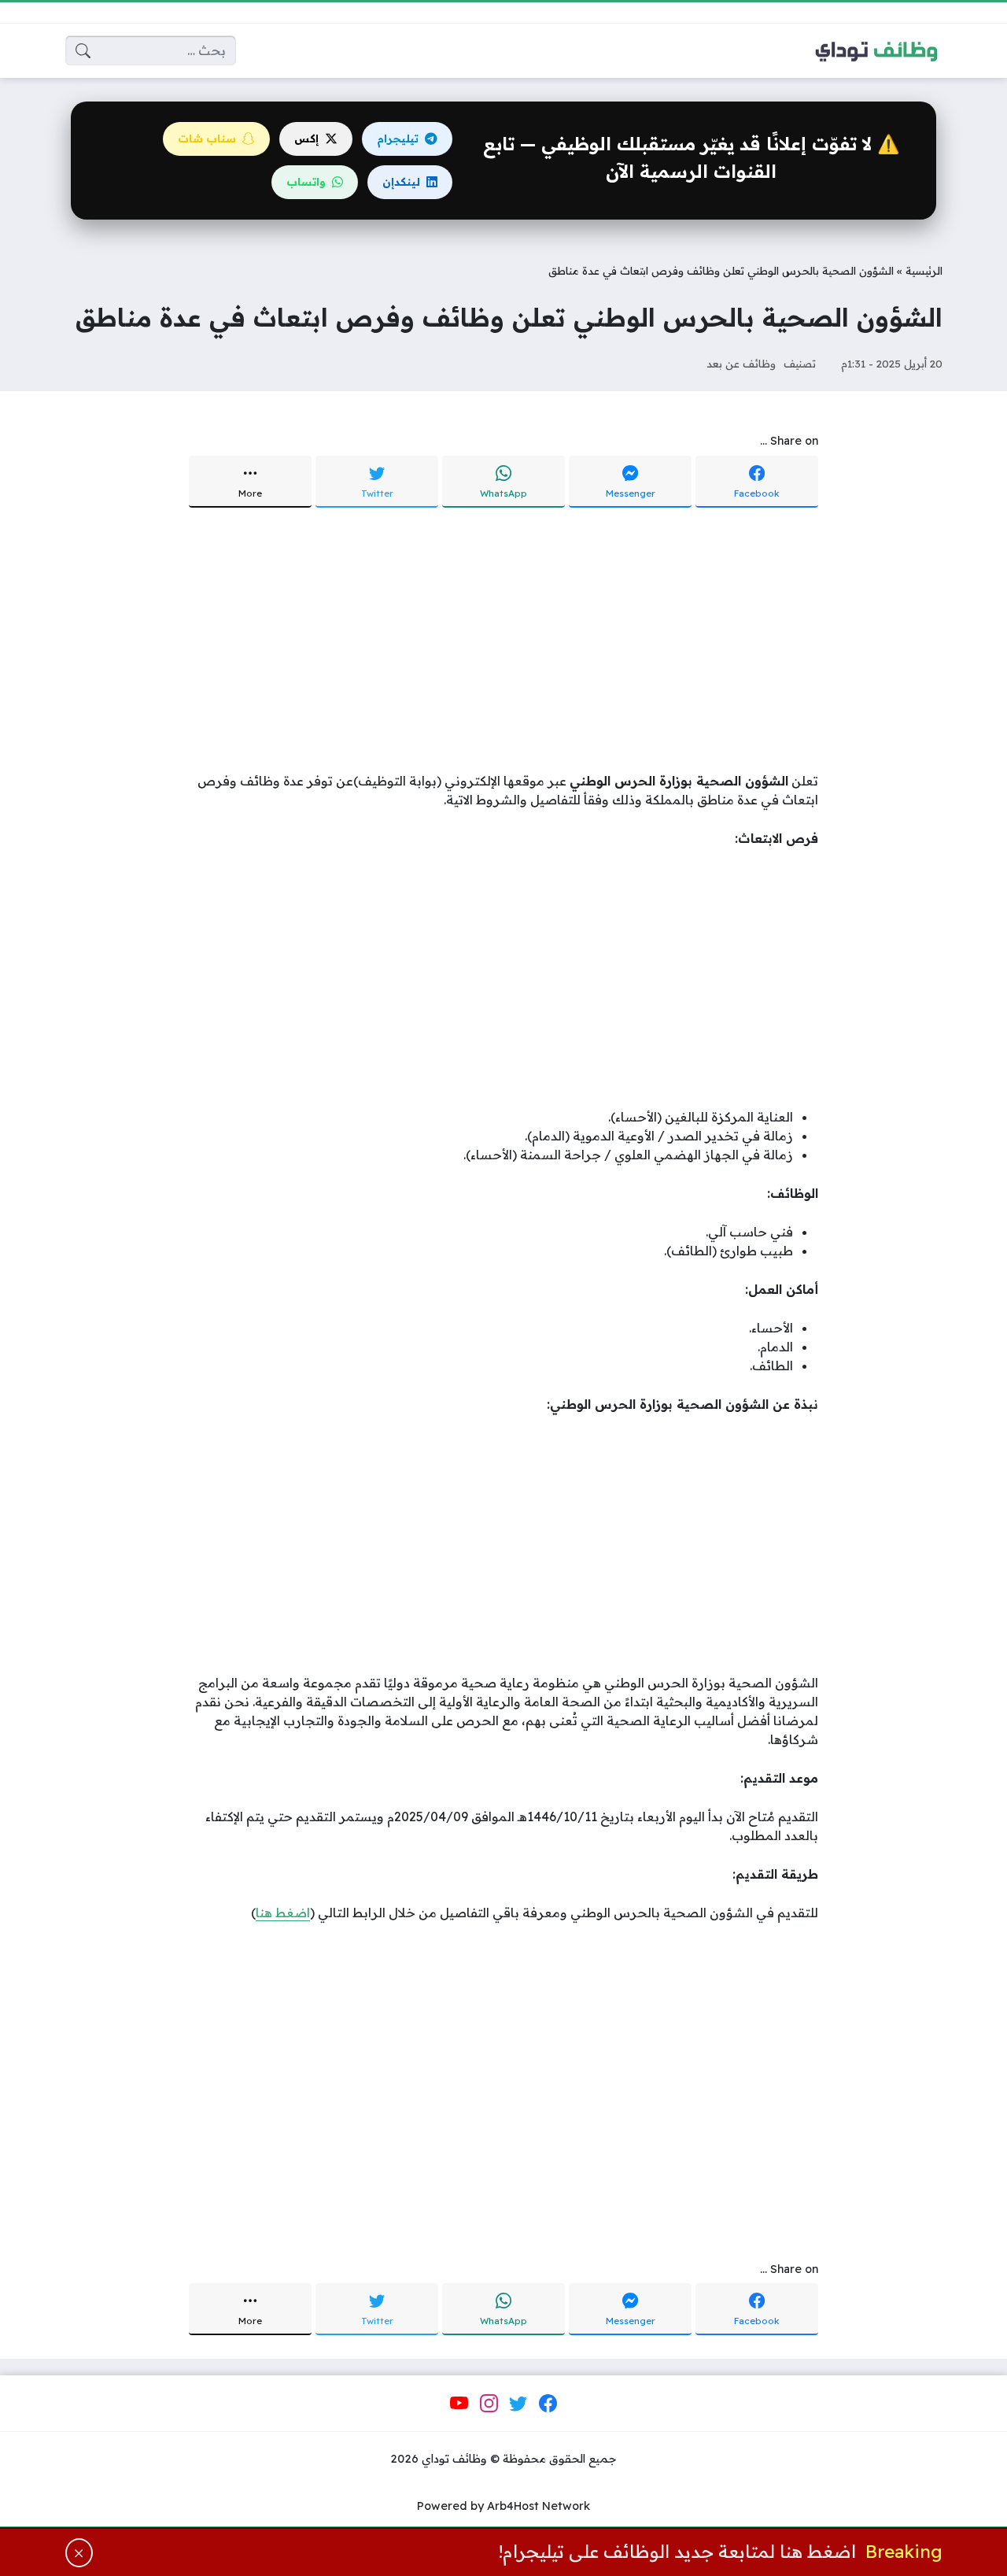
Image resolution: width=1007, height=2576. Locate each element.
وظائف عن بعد (741, 363)
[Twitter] (518, 2404)
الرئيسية (924, 270)
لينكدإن (401, 182)
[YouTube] (459, 2404)
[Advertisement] (504, 641)
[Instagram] (489, 2404)
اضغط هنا (283, 1913)
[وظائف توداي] (876, 50)
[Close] (79, 2553)
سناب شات (207, 139)
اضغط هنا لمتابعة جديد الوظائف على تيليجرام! (677, 2552)
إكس (306, 139)
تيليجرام (398, 139)
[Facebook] (548, 2404)
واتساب (306, 182)
